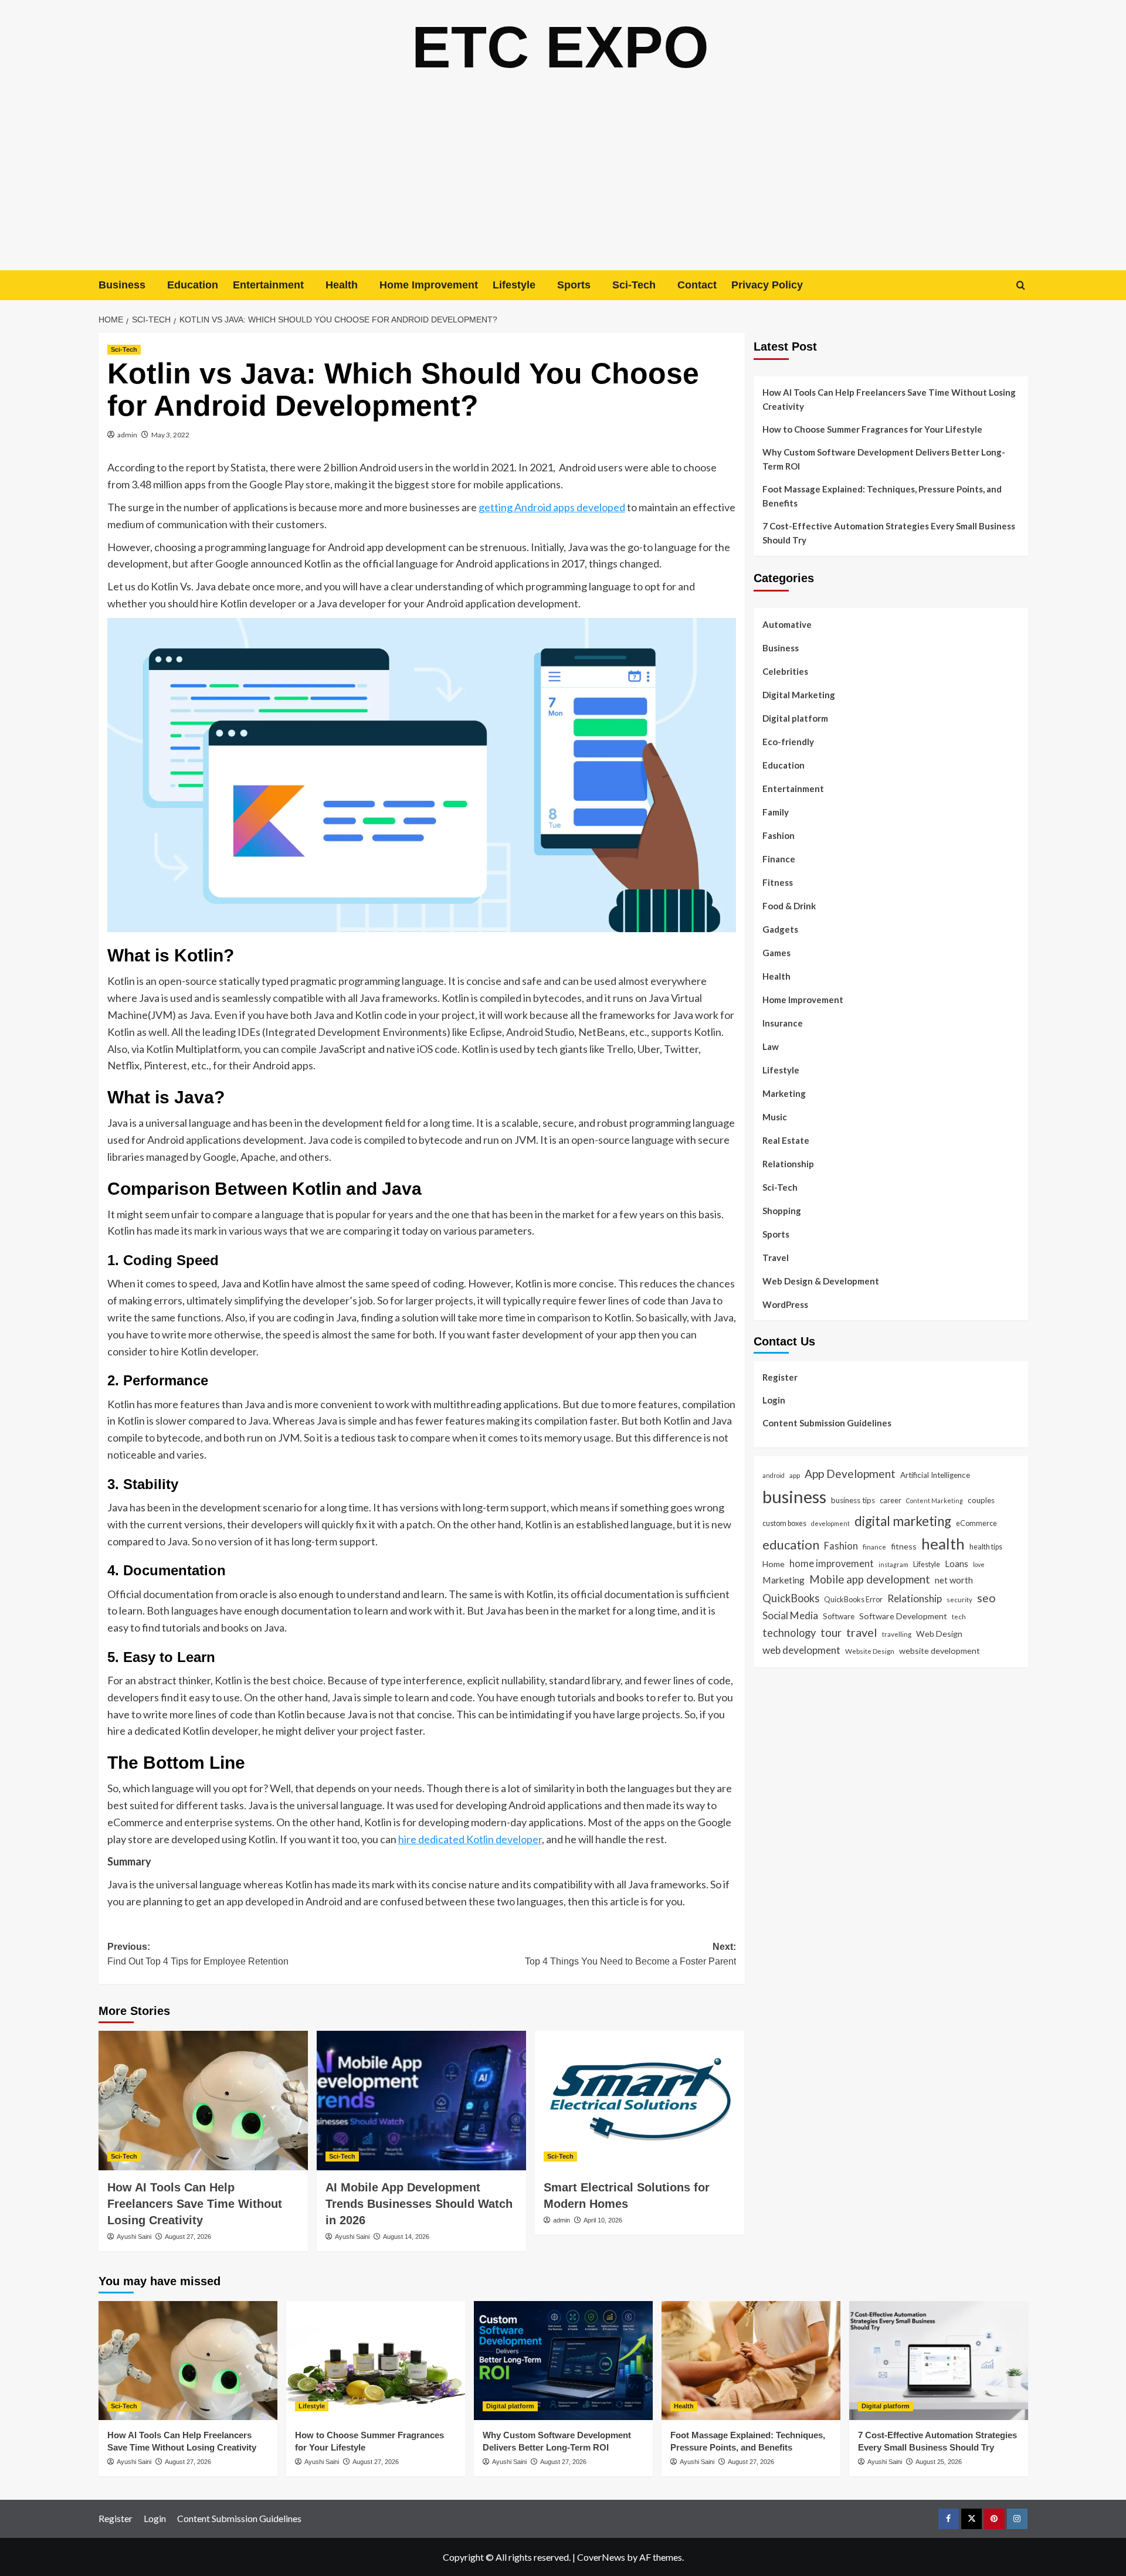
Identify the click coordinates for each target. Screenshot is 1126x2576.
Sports (574, 285)
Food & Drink (789, 906)
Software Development (903, 1615)
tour (831, 1632)
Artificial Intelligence (935, 1475)
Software (839, 1616)
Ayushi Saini (134, 2237)
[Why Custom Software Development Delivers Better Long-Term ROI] (563, 2361)
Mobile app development (870, 1579)
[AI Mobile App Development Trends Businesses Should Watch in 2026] (421, 2101)
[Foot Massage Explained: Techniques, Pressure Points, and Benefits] (751, 2361)
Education (193, 285)
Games (776, 953)
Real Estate (786, 1140)
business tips (853, 1500)
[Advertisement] (563, 182)
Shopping (782, 1211)
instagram (893, 1564)
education (791, 1544)
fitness (904, 1546)
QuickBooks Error (853, 1599)
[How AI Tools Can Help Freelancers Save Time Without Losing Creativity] (203, 2101)
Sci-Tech (634, 285)
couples (981, 1500)
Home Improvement (429, 285)
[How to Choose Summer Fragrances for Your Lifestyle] (376, 2361)
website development (940, 1651)
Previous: (198, 1954)
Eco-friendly (788, 742)
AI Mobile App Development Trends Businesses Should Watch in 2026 (419, 2204)
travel (862, 1632)
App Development (850, 1474)
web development (801, 1650)
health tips (986, 1547)
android (774, 1475)
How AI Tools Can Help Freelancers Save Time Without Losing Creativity (195, 2204)
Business (122, 285)
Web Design (939, 1634)
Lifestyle (514, 285)
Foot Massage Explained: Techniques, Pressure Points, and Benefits (882, 496)
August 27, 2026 (188, 2237)
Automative (787, 624)
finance (874, 1547)
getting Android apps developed (552, 507)
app (795, 1475)
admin (127, 435)
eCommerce (976, 1523)
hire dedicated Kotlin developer (470, 1839)
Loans (957, 1564)
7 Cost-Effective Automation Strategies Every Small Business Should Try (889, 533)
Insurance (783, 1023)
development (830, 1523)
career (891, 1500)
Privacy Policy (767, 285)
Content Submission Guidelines (827, 1423)
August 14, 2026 (406, 2237)
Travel (776, 1258)
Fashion (779, 835)
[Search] (1021, 285)
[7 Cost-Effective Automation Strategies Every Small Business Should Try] (939, 2361)
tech (959, 1616)
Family (776, 812)
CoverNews (601, 2557)
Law (771, 1046)
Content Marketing (935, 1501)
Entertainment (268, 285)
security (959, 1599)
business (794, 1496)
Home (774, 1564)
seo (986, 1598)
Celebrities (785, 671)
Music (775, 1117)
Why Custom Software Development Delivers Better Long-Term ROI (884, 459)
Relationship (788, 1164)
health (943, 1544)
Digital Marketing (799, 695)
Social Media (790, 1615)
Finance (779, 859)
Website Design (870, 1651)
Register (780, 1377)
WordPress (785, 1304)
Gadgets (780, 929)
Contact (697, 285)
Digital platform (795, 718)
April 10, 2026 (603, 2220)
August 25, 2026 (939, 2462)
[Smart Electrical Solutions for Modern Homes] (640, 2101)
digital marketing (903, 1521)
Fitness (778, 882)
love (979, 1564)
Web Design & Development (821, 1281)
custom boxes (784, 1523)
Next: (630, 1954)
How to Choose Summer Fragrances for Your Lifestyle (872, 429)
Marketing (784, 1093)
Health (342, 285)
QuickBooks (791, 1598)
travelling (897, 1634)
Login (774, 1400)
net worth (954, 1580)
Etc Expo (560, 47)
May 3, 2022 (170, 435)
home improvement (832, 1563)
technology (789, 1633)
